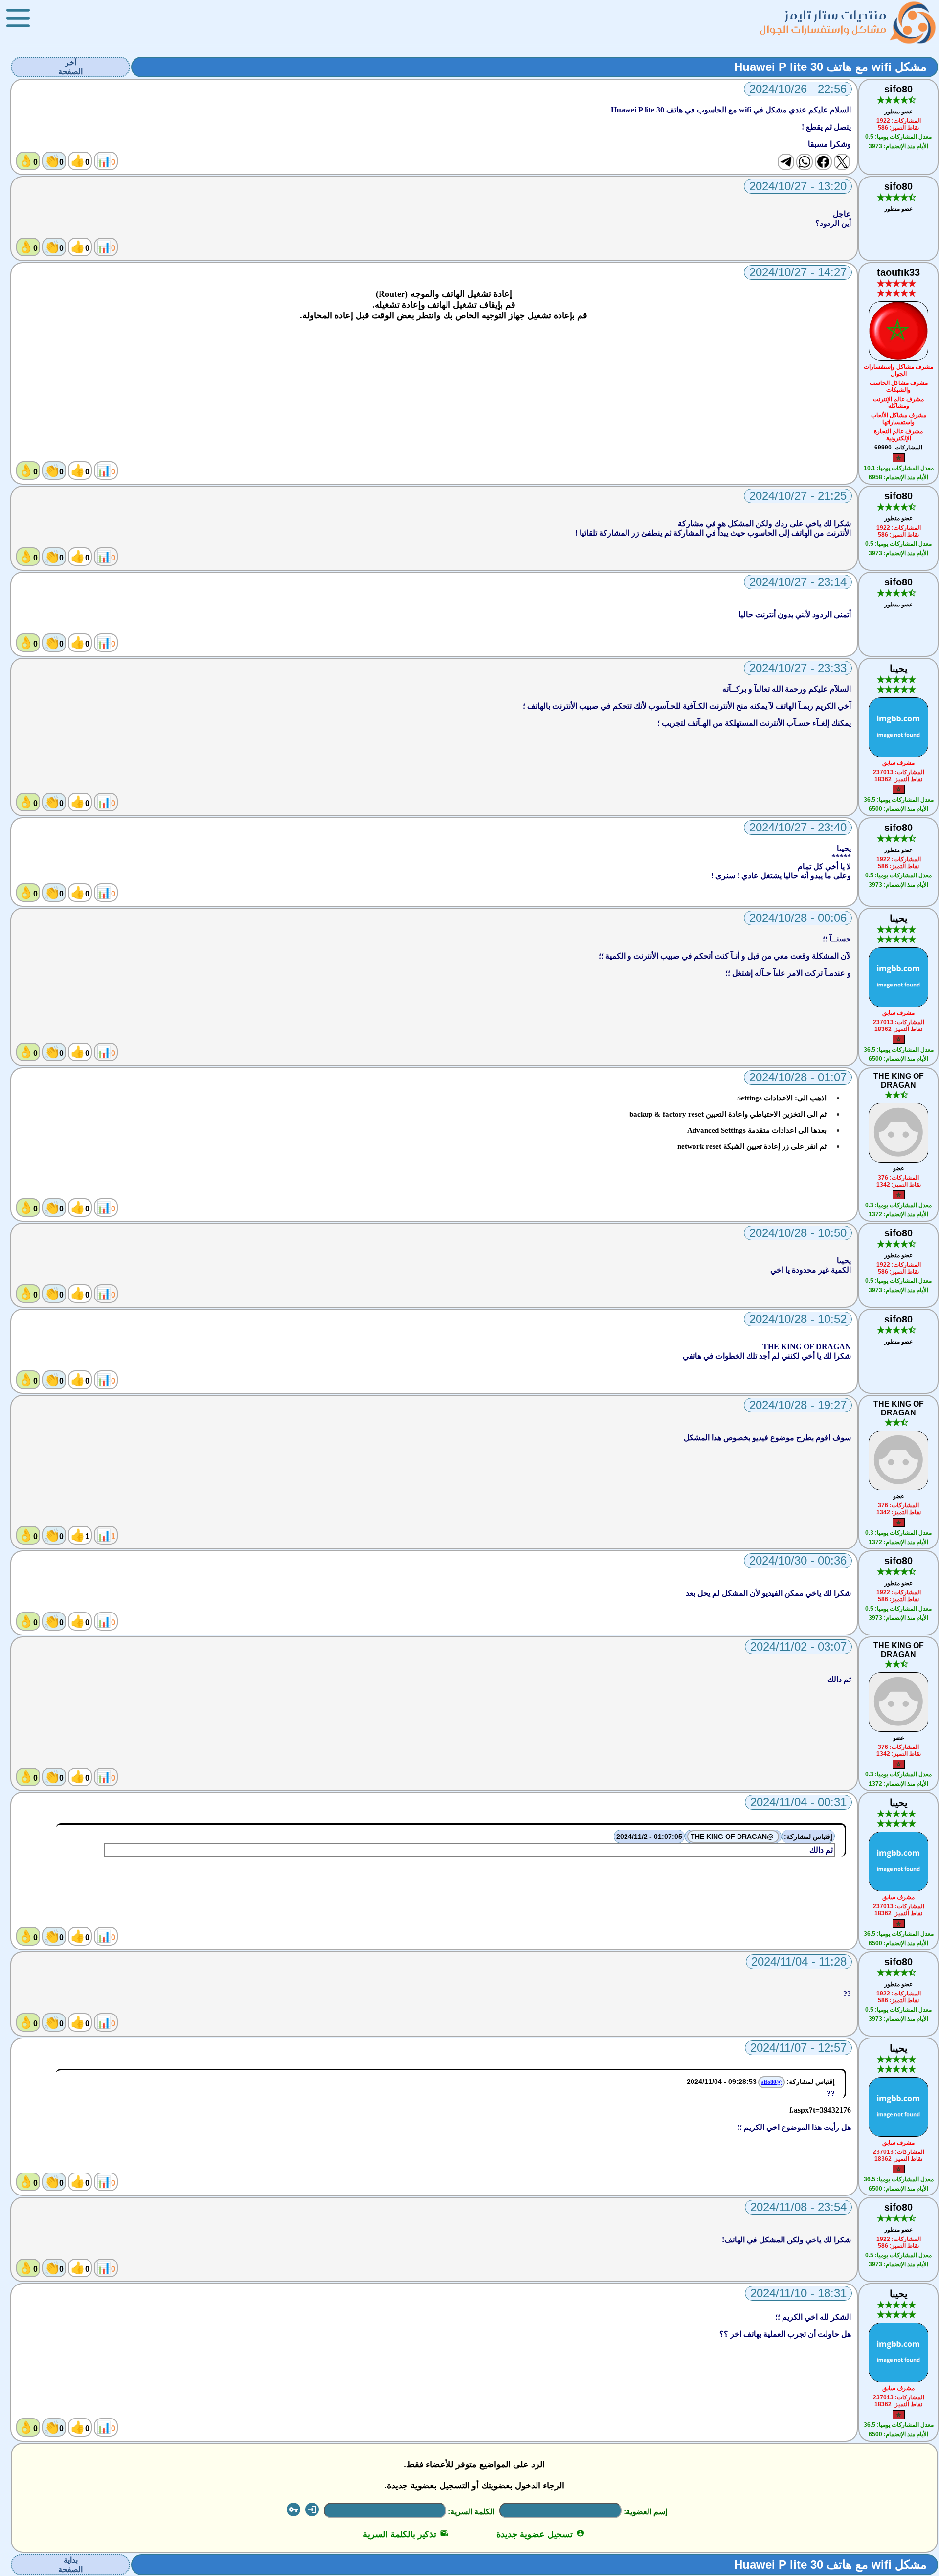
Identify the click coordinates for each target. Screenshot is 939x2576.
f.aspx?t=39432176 (820, 2110)
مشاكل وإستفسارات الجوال (823, 29)
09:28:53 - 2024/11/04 (722, 2082)
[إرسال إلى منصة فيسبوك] (823, 162)
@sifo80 (771, 2082)
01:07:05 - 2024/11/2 (649, 1837)
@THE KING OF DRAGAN (733, 1837)
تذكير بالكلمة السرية (406, 2534)
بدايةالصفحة (70, 2565)
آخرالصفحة (70, 67)
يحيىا (899, 669)
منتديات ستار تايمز (836, 15)
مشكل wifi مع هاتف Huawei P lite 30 (830, 67)
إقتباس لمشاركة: (808, 1837)
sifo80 (898, 89)
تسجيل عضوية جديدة (541, 2534)
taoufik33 (898, 272)
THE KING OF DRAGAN (899, 1081)
